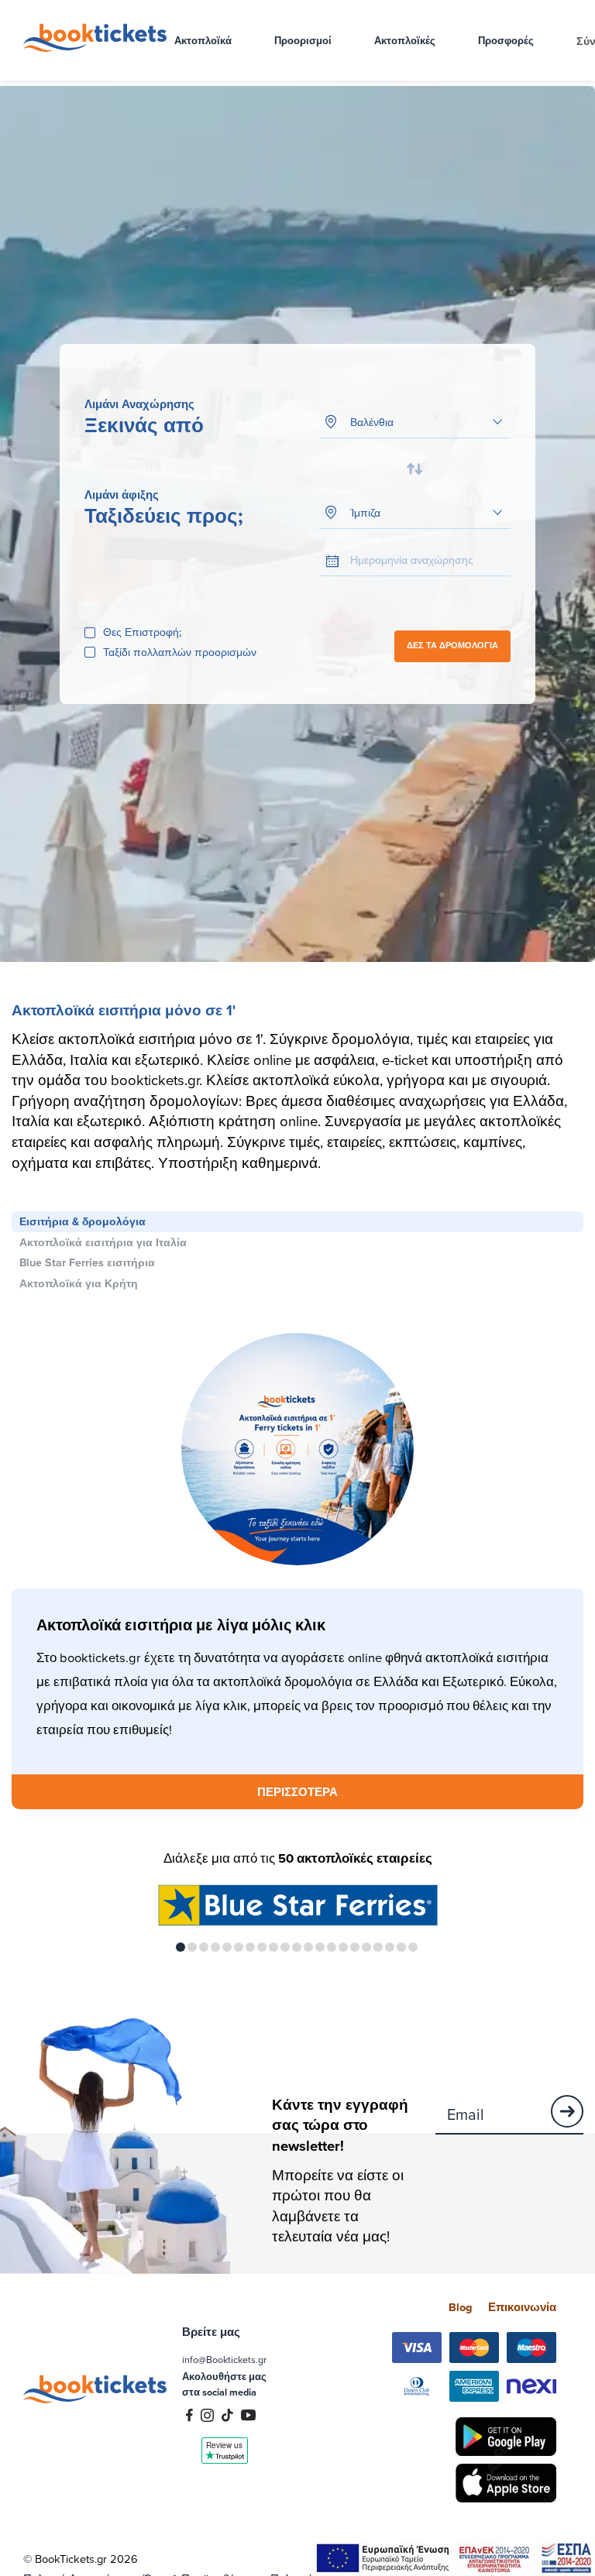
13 (320, 1947)
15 (343, 1947)
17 (366, 1947)
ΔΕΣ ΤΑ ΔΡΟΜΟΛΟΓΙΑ (452, 646)
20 (401, 1947)
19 (390, 1947)
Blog (461, 2307)
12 (308, 1947)
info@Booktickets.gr (224, 2359)
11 (297, 1947)
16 (355, 1947)
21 (413, 1947)
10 (285, 1947)
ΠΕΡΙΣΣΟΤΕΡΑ (297, 1792)
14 (332, 1947)
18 (378, 1947)
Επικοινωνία (522, 2307)
